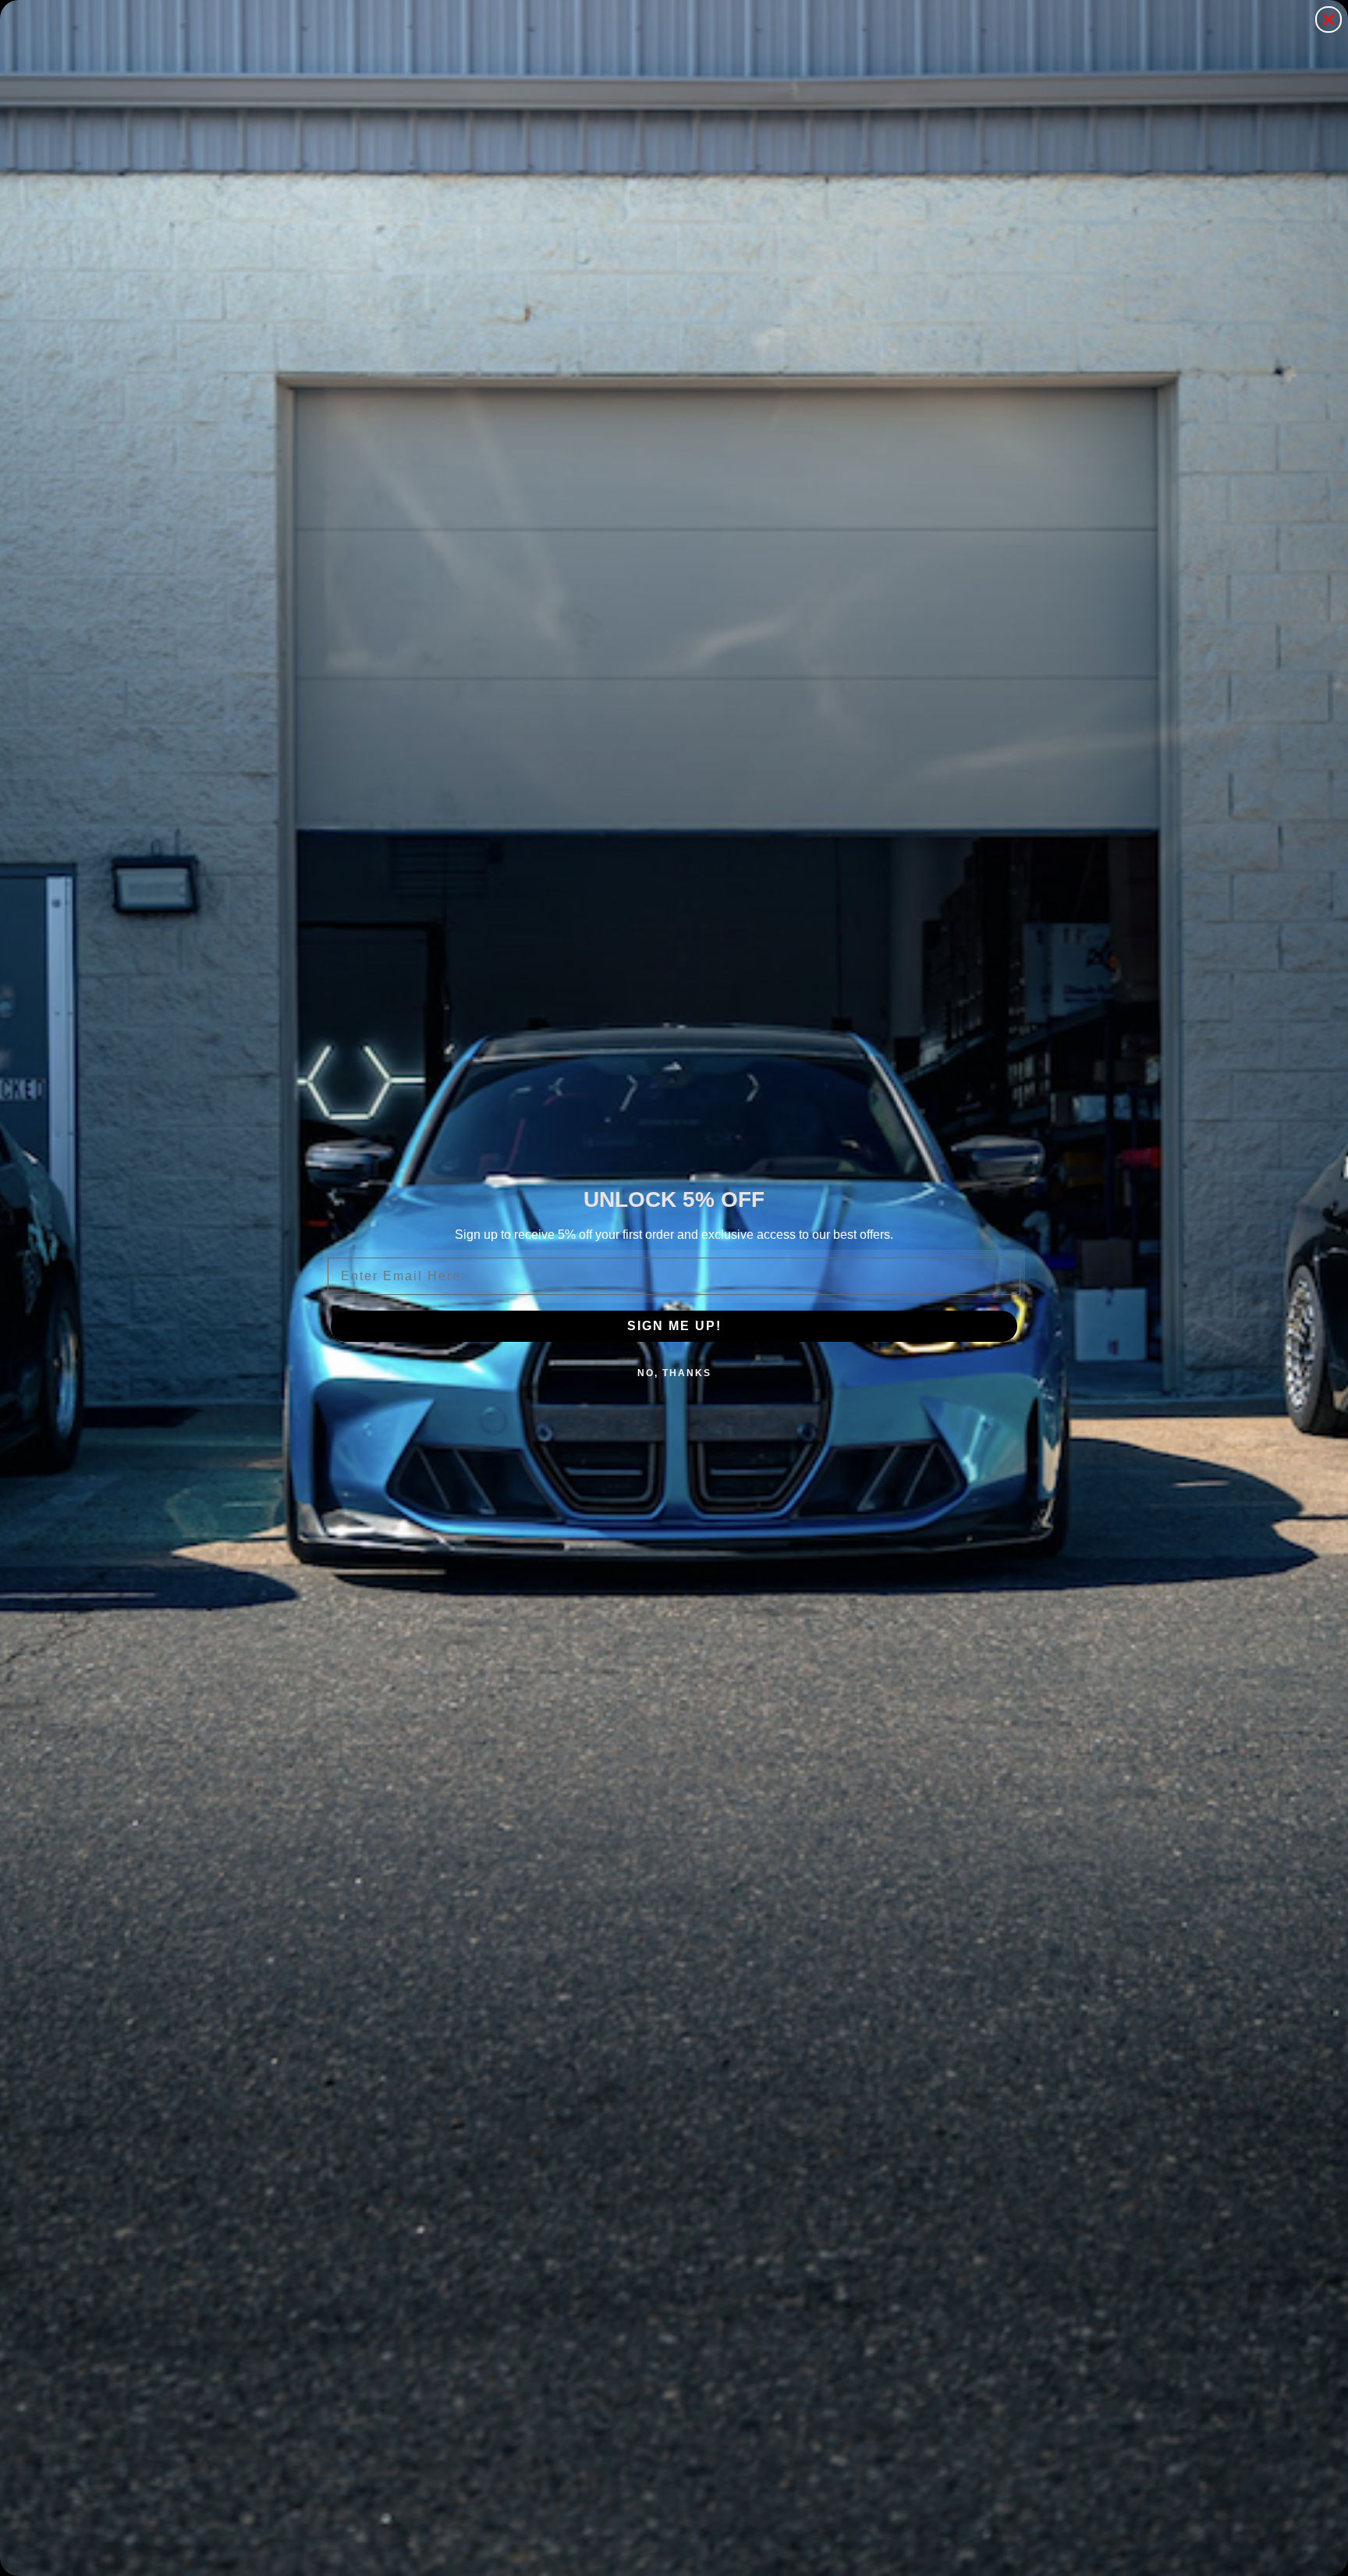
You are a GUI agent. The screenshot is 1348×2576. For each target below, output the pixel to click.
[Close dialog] (1328, 20)
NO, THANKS (674, 1373)
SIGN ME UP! (674, 1326)
